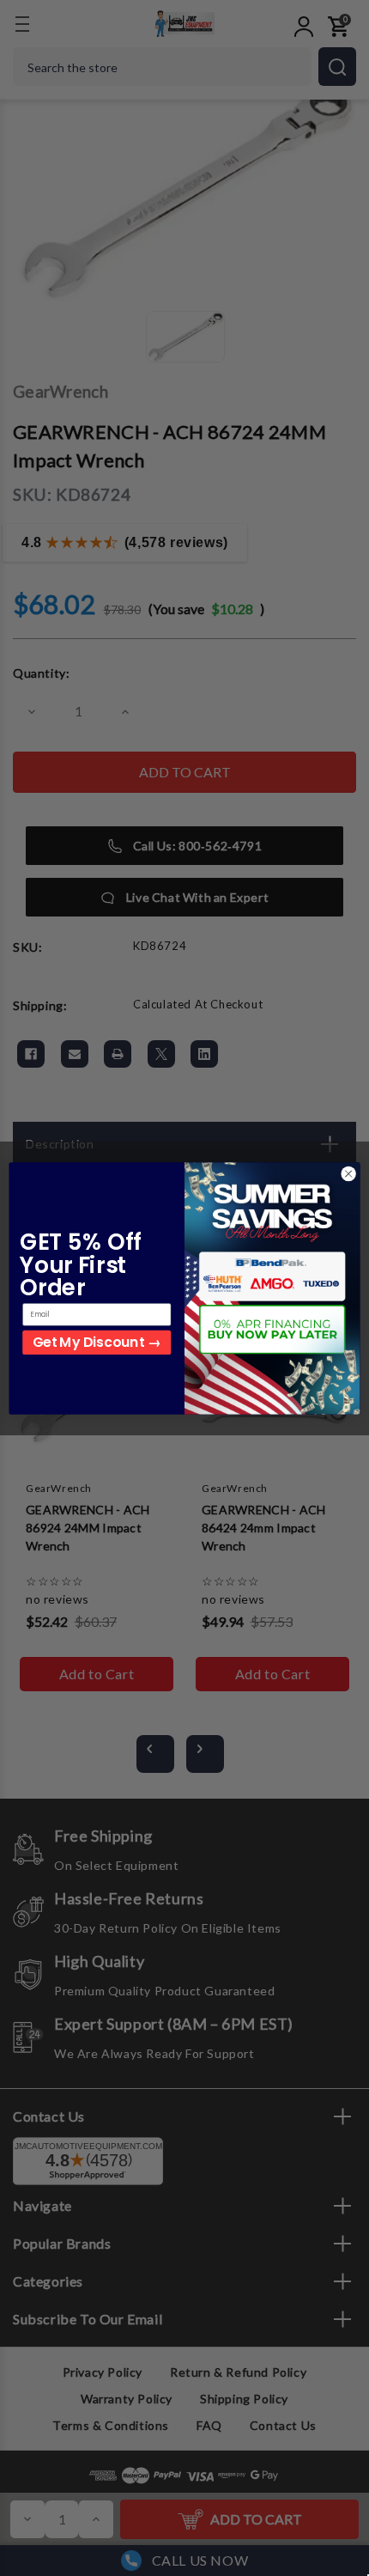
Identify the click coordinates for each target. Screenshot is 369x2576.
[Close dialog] (348, 1173)
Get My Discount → (97, 1342)
